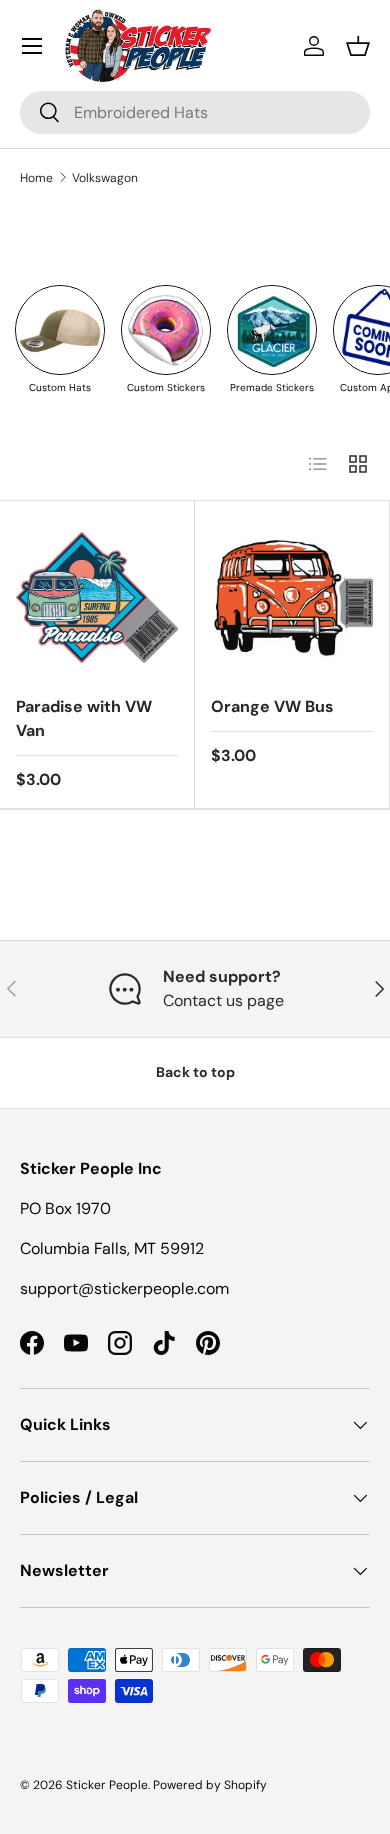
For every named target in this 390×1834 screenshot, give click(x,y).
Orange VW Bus (272, 706)
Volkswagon (105, 178)
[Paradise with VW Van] (97, 598)
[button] (358, 46)
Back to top (195, 1072)
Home (36, 178)
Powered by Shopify (210, 1785)
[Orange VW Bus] (292, 598)
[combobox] (195, 112)
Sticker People (107, 1785)
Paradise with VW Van (84, 718)
